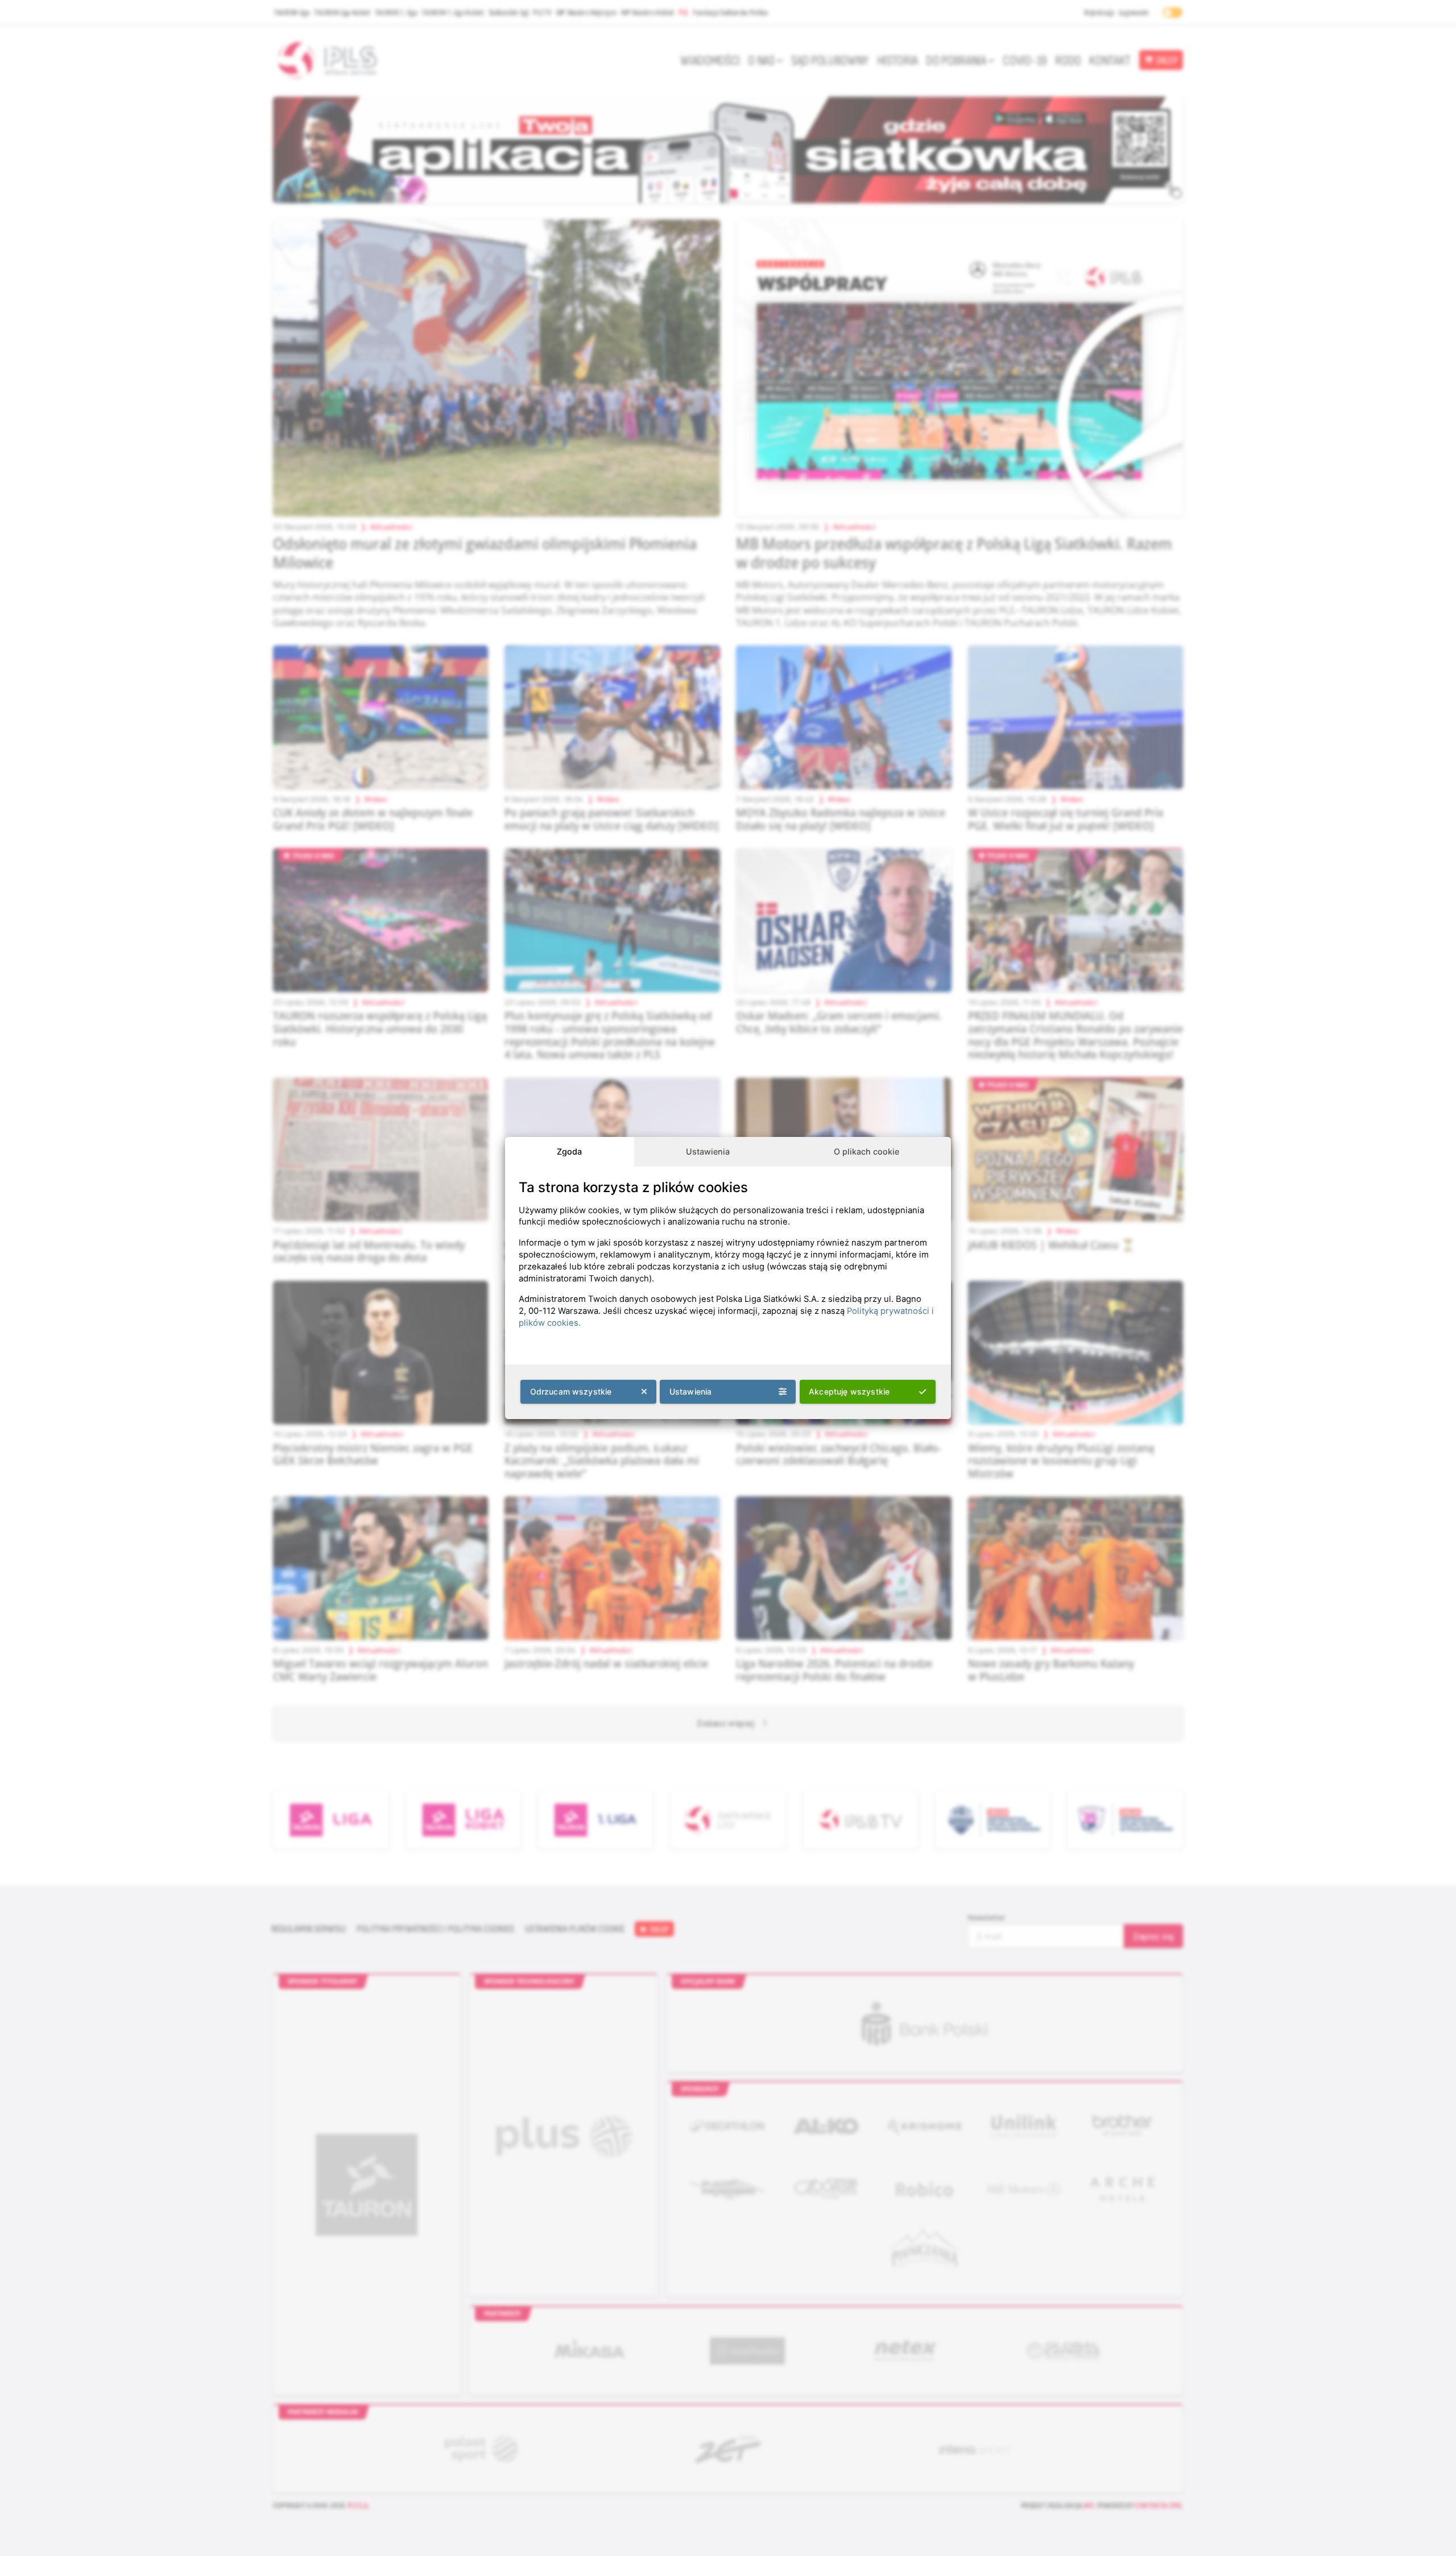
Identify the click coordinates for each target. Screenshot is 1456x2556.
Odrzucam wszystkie (571, 1391)
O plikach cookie (866, 1151)
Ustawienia (708, 1151)
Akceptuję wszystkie (849, 1391)
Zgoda (569, 1151)
